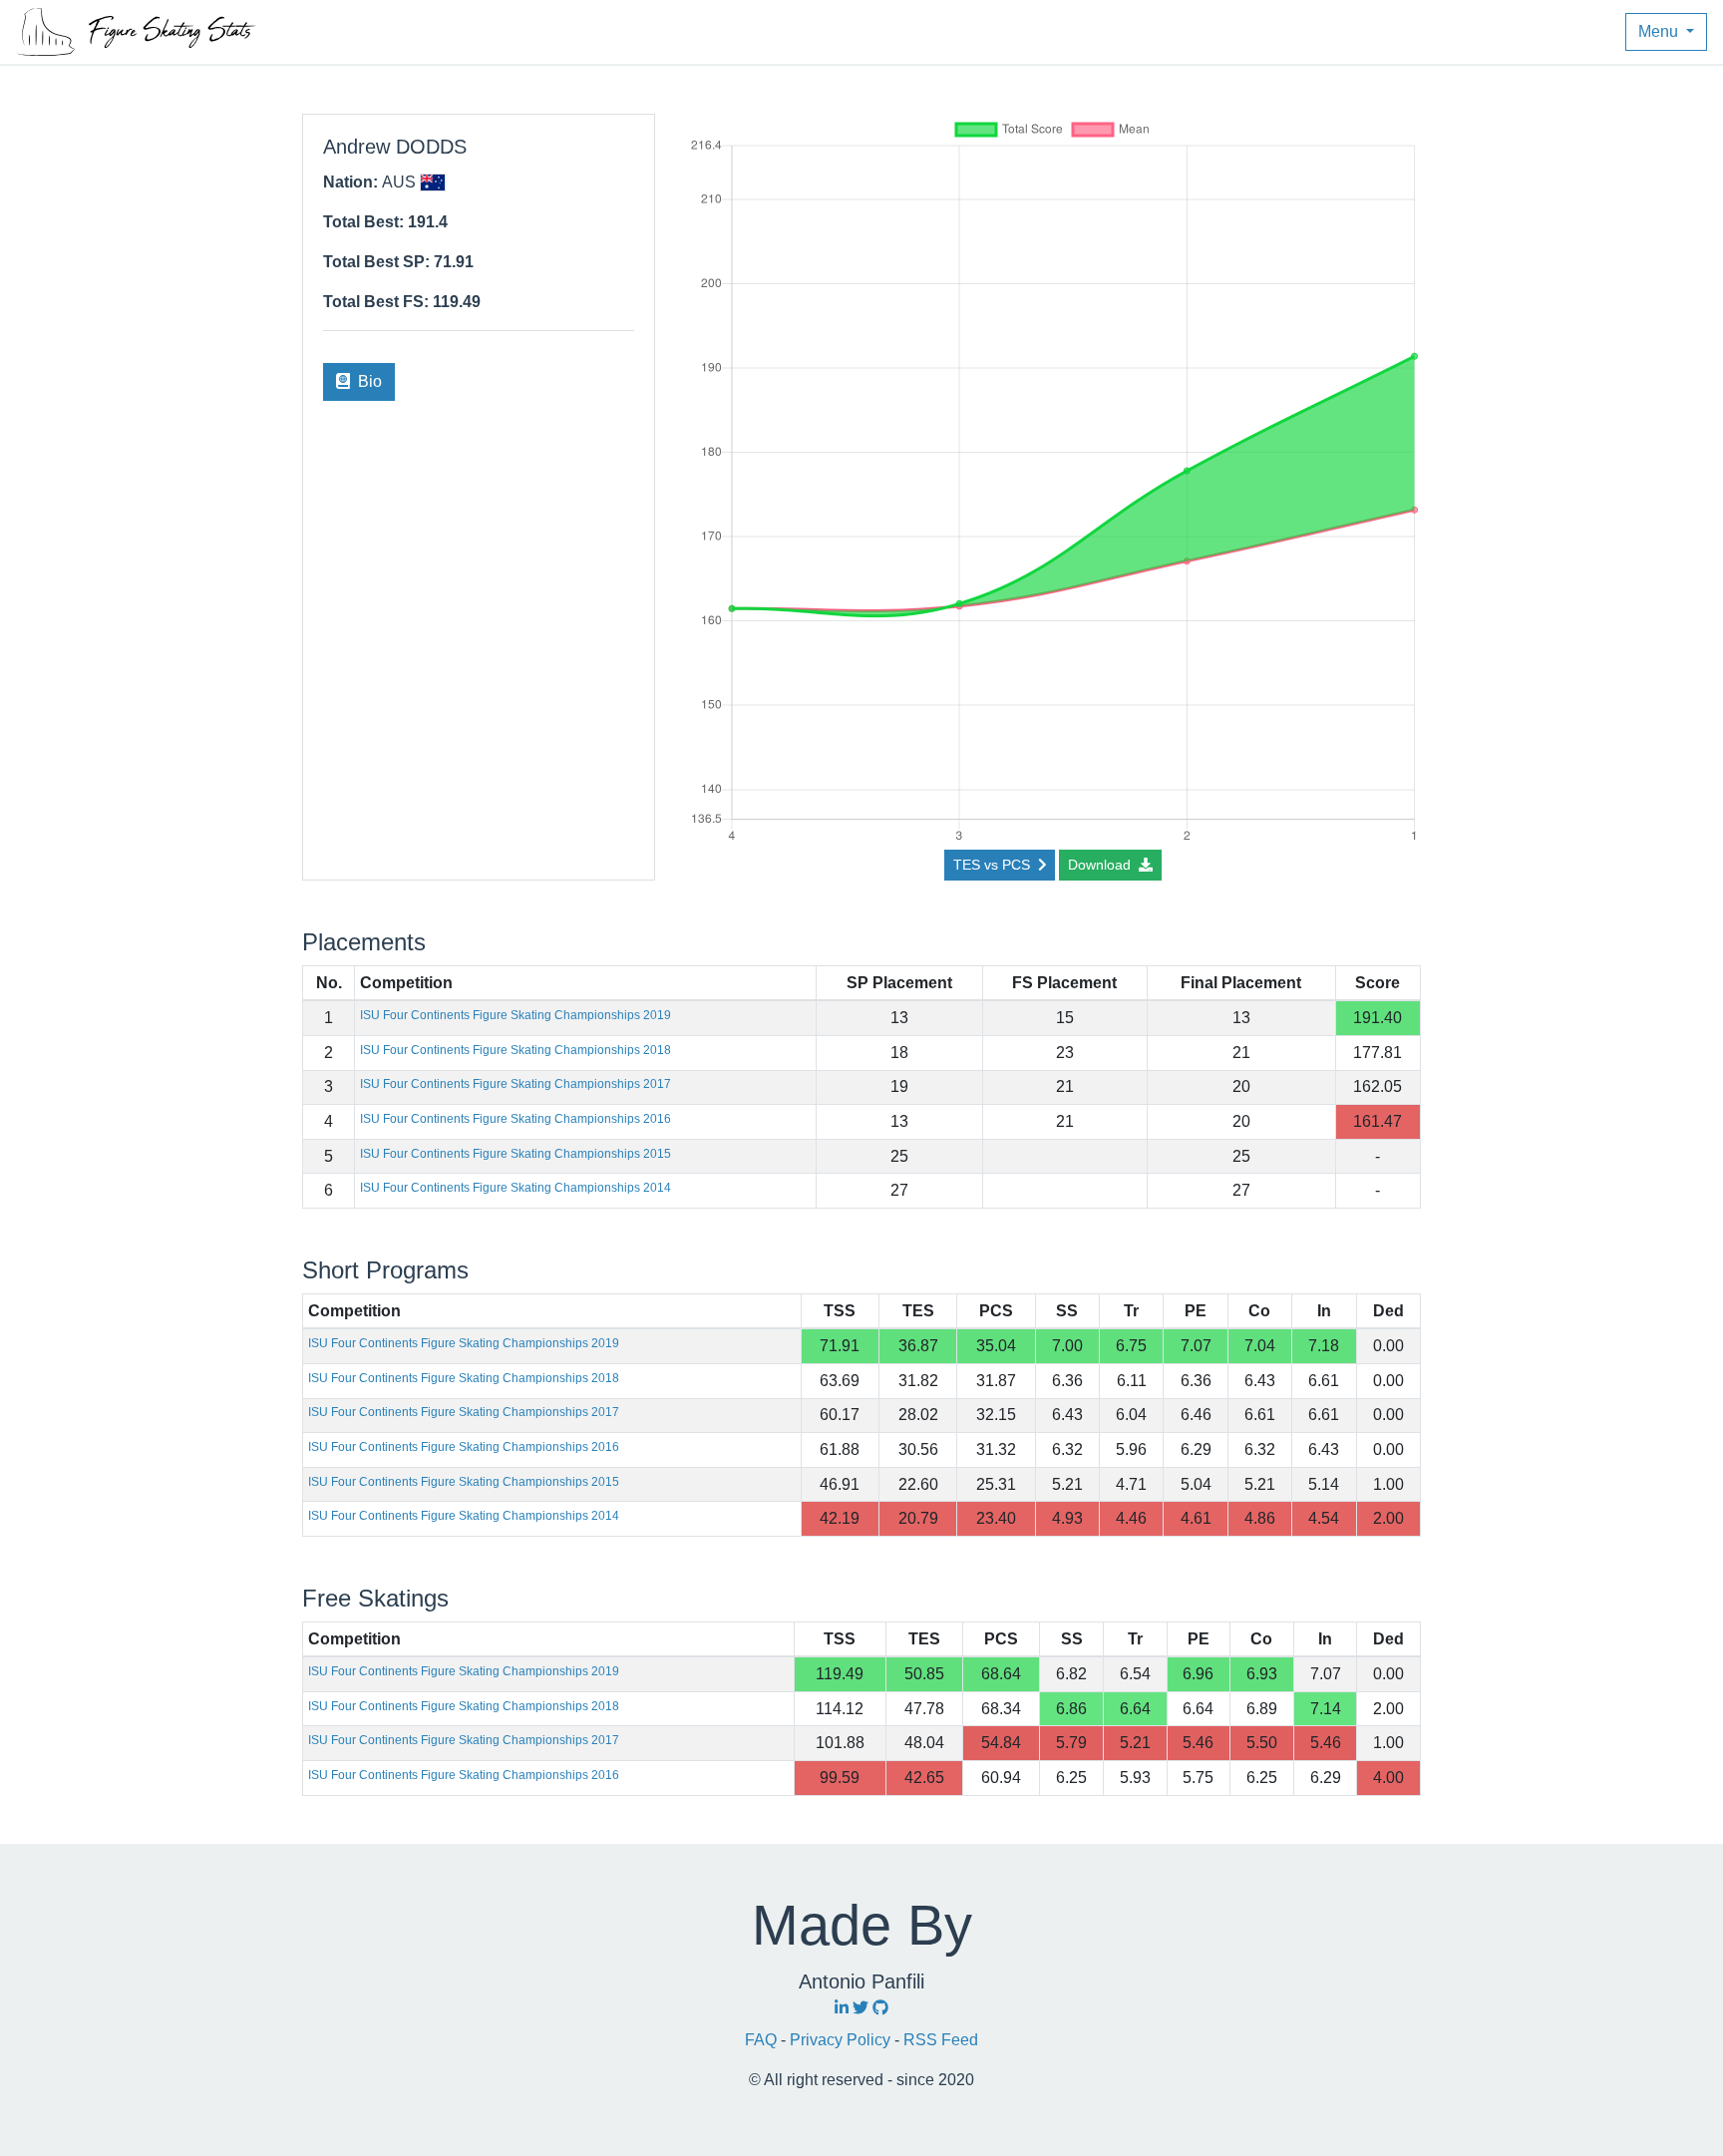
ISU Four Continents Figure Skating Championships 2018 (516, 1050)
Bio (368, 381)
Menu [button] (1660, 31)
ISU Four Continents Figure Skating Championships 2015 (516, 1154)
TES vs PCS (994, 865)
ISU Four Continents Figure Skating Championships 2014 (516, 1188)
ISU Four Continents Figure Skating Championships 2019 (516, 1015)
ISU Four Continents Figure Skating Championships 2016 (516, 1119)
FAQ (763, 2040)
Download (1101, 865)
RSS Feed (941, 2040)
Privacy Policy (842, 2040)
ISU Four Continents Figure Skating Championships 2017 (516, 1084)
